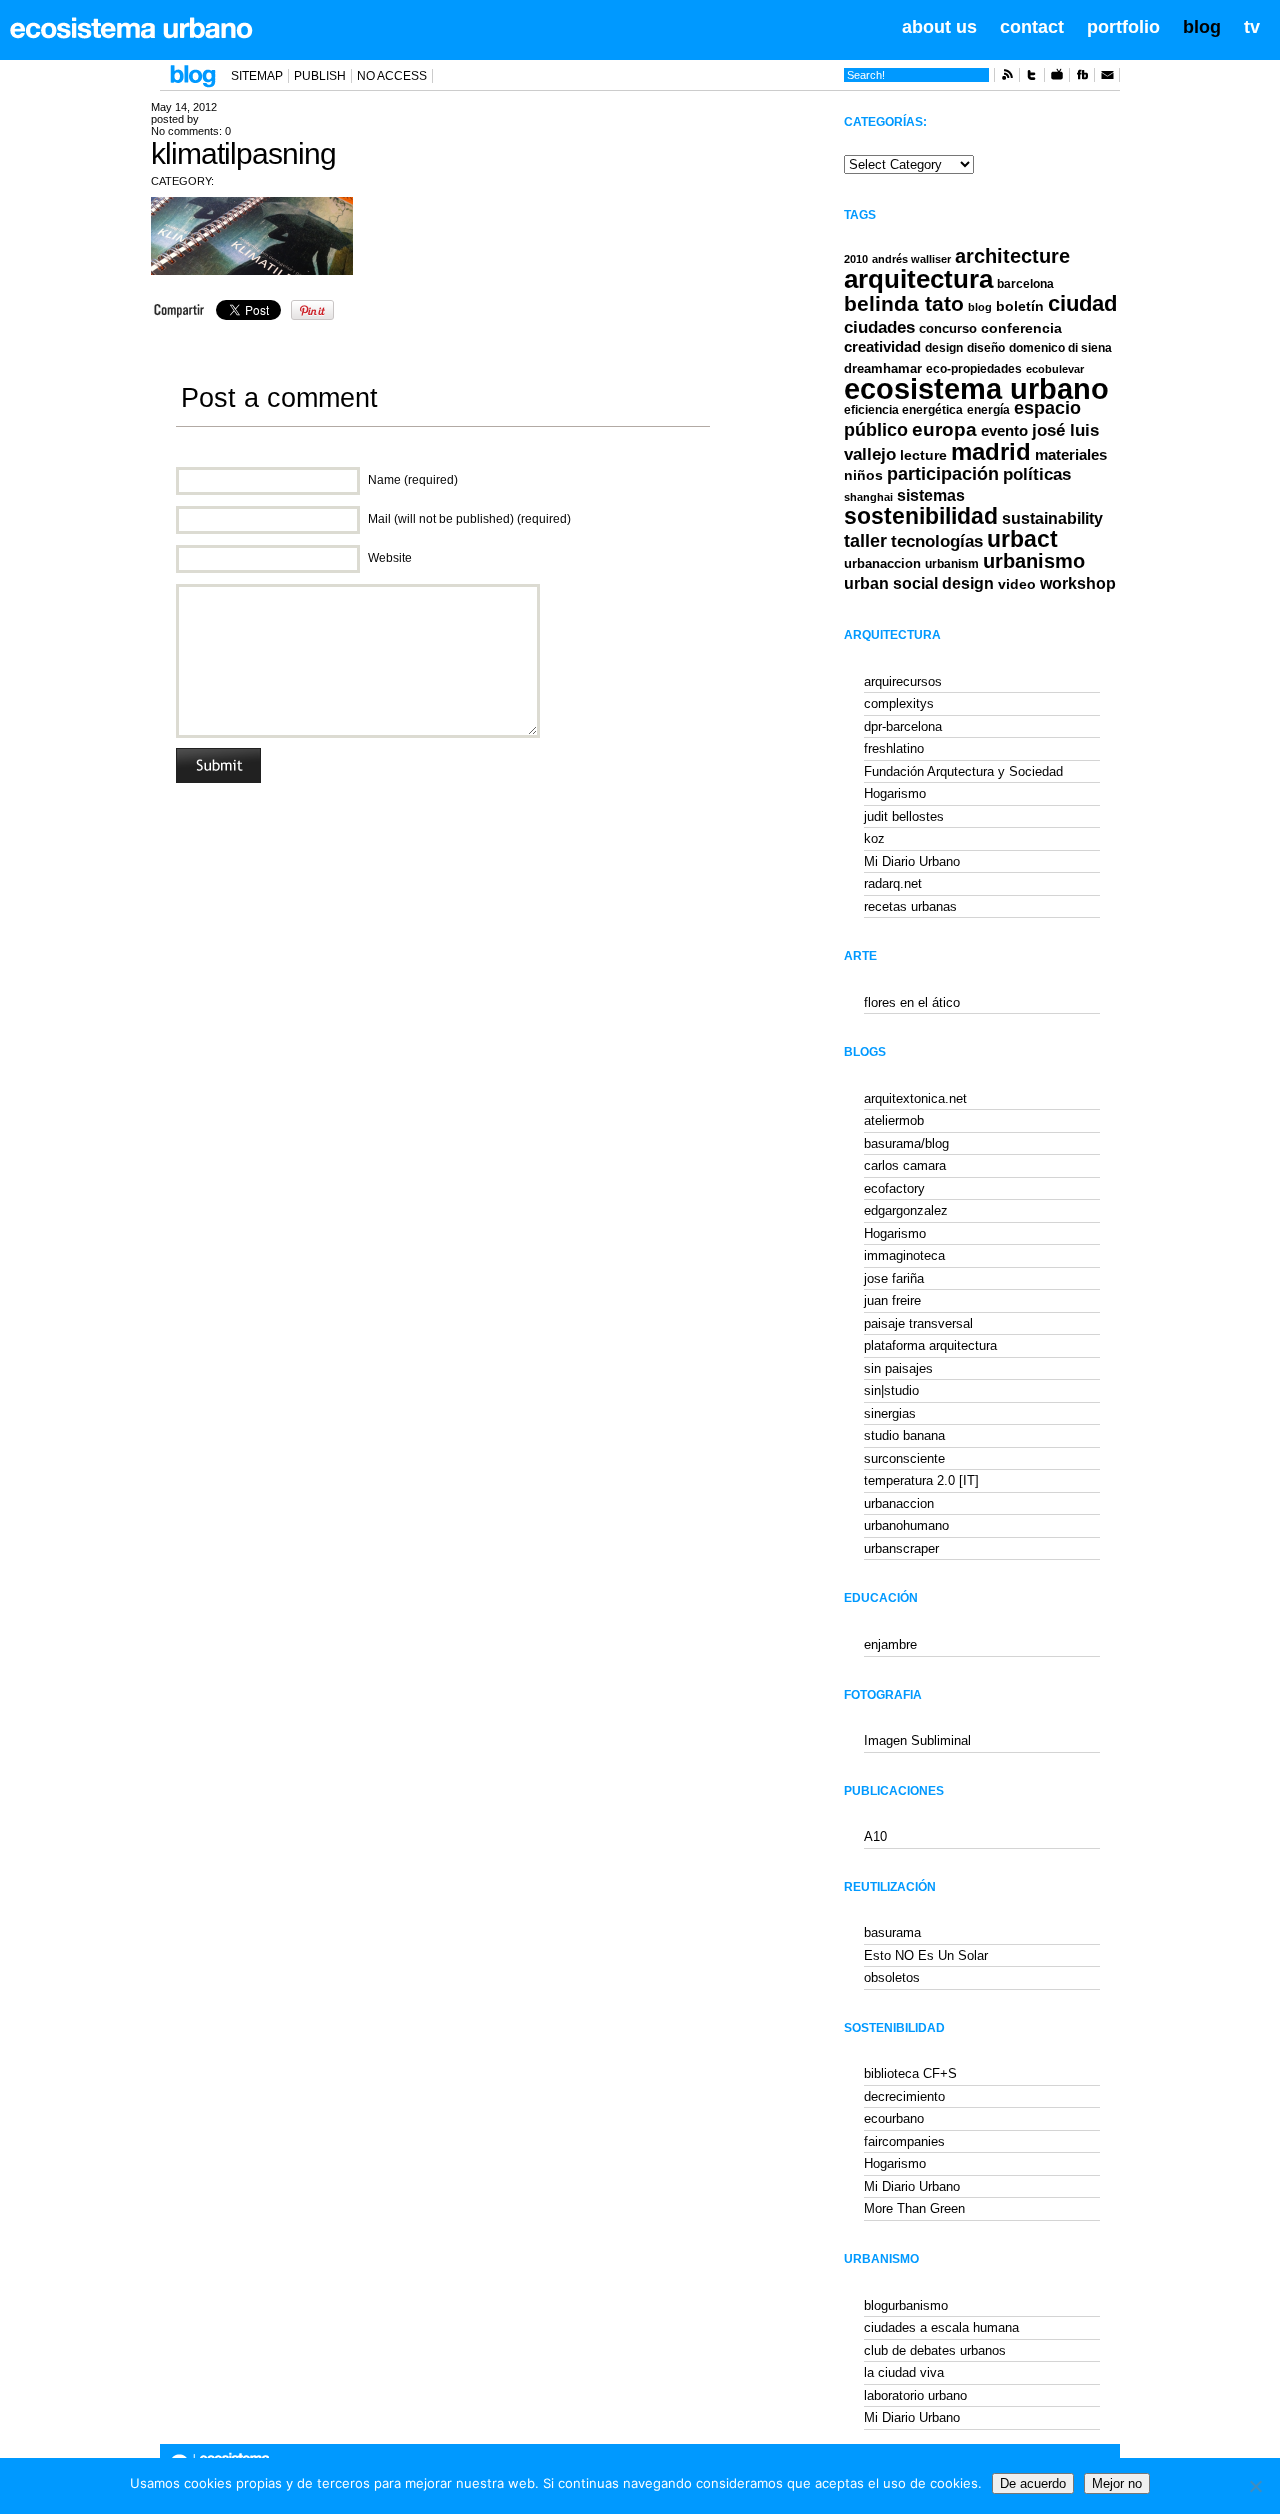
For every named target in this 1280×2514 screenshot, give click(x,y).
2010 (856, 259)
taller (865, 541)
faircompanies (904, 2141)
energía (988, 410)
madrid (991, 451)
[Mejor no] (1255, 2486)
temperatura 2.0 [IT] (921, 1480)
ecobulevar (1055, 369)
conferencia (1021, 328)
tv (1252, 27)
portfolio (1123, 27)
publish (320, 76)
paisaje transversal (918, 1323)
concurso (948, 328)
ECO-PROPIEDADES (974, 368)
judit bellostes (904, 816)
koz (874, 838)
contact (1032, 27)
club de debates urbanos (935, 2350)
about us (939, 27)
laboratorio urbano (915, 2395)
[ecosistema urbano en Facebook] (1082, 78)
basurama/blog (906, 1143)
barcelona (1025, 284)
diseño (986, 348)
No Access (392, 76)
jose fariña (894, 1278)
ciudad (1082, 303)
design (944, 348)
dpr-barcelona (903, 726)
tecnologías (937, 541)
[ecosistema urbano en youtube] (1057, 78)
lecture (923, 455)
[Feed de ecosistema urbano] (1007, 78)
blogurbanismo (906, 2305)
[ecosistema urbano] (131, 28)
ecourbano (894, 2118)
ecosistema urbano (976, 388)
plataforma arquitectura (930, 1345)
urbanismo (1034, 561)
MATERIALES (1071, 455)
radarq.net (893, 883)
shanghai (868, 497)
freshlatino (894, 748)
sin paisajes (898, 1368)
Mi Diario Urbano (912, 861)
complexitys (899, 703)
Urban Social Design (919, 583)
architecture (1012, 256)
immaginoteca (904, 1255)
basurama (892, 1932)
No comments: (191, 131)
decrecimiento (904, 2096)
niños (863, 475)
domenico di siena (1060, 348)
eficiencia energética (903, 410)
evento (1004, 430)
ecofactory (894, 1188)
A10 (875, 1836)
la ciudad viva (904, 2372)
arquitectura (918, 279)
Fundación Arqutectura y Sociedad (963, 771)
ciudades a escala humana (941, 2327)
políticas (1037, 474)
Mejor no (1117, 2483)
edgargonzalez (906, 1210)
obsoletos (892, 1977)
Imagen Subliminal (917, 1740)
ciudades (879, 327)
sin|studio (891, 1390)
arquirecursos (903, 681)
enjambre (890, 1644)
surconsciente (904, 1458)
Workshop (1078, 583)
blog (1202, 27)
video (1017, 584)
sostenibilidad (921, 516)
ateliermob (894, 1120)
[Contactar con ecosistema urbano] (1107, 78)
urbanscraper (901, 1548)
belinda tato (904, 303)
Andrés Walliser (911, 259)
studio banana (904, 1435)
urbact (1022, 539)
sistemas (931, 495)
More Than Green (914, 2208)
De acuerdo (1033, 2483)
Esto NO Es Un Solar (926, 1955)
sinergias (890, 1413)
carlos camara (905, 1165)
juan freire (892, 1300)
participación (943, 474)
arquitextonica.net (915, 1098)
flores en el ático (912, 1002)
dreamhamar (883, 368)
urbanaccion (882, 563)
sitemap (257, 76)
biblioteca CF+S (910, 2073)
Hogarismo (895, 793)
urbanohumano (906, 1525)
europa (944, 429)
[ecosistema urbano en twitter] (1032, 78)
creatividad (882, 347)
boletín (1020, 306)
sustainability (1052, 518)
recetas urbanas (910, 906)
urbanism (952, 563)
